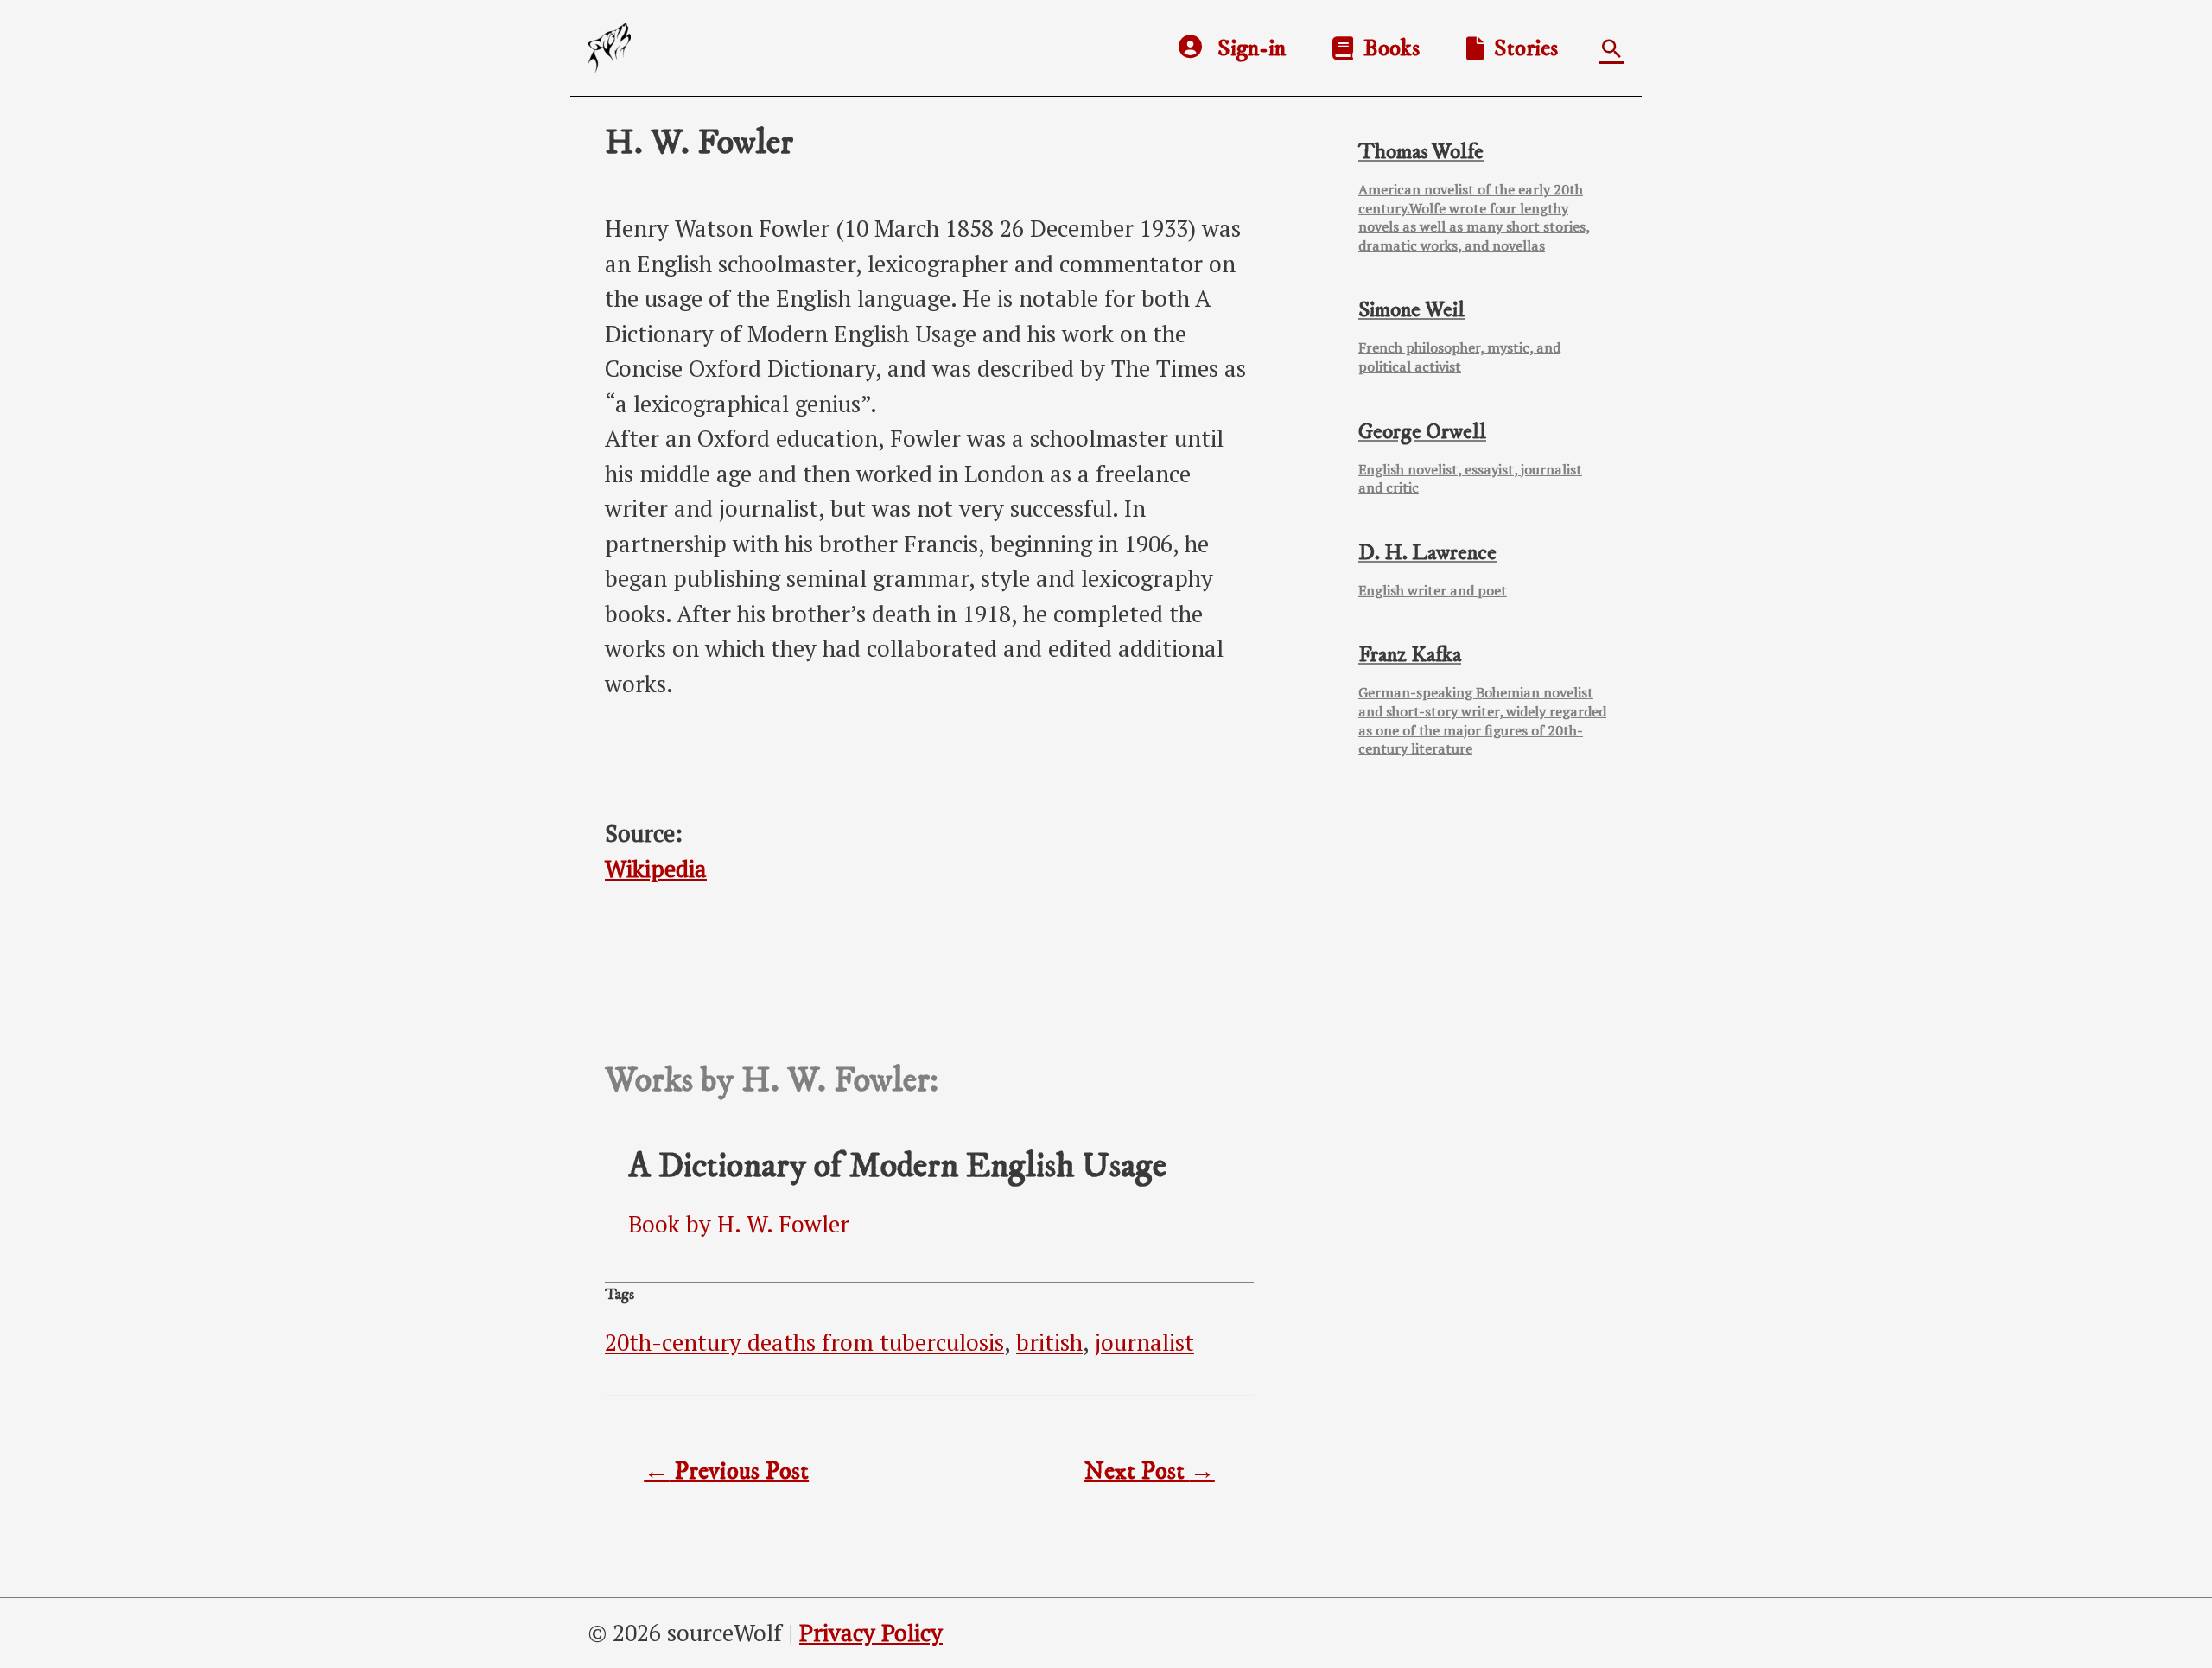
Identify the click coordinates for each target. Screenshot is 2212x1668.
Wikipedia (656, 869)
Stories (1521, 48)
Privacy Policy (871, 1633)
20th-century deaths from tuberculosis (804, 1342)
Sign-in (1252, 48)
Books (1386, 48)
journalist (1144, 1342)
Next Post (1150, 1472)
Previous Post (726, 1472)
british (1049, 1342)
